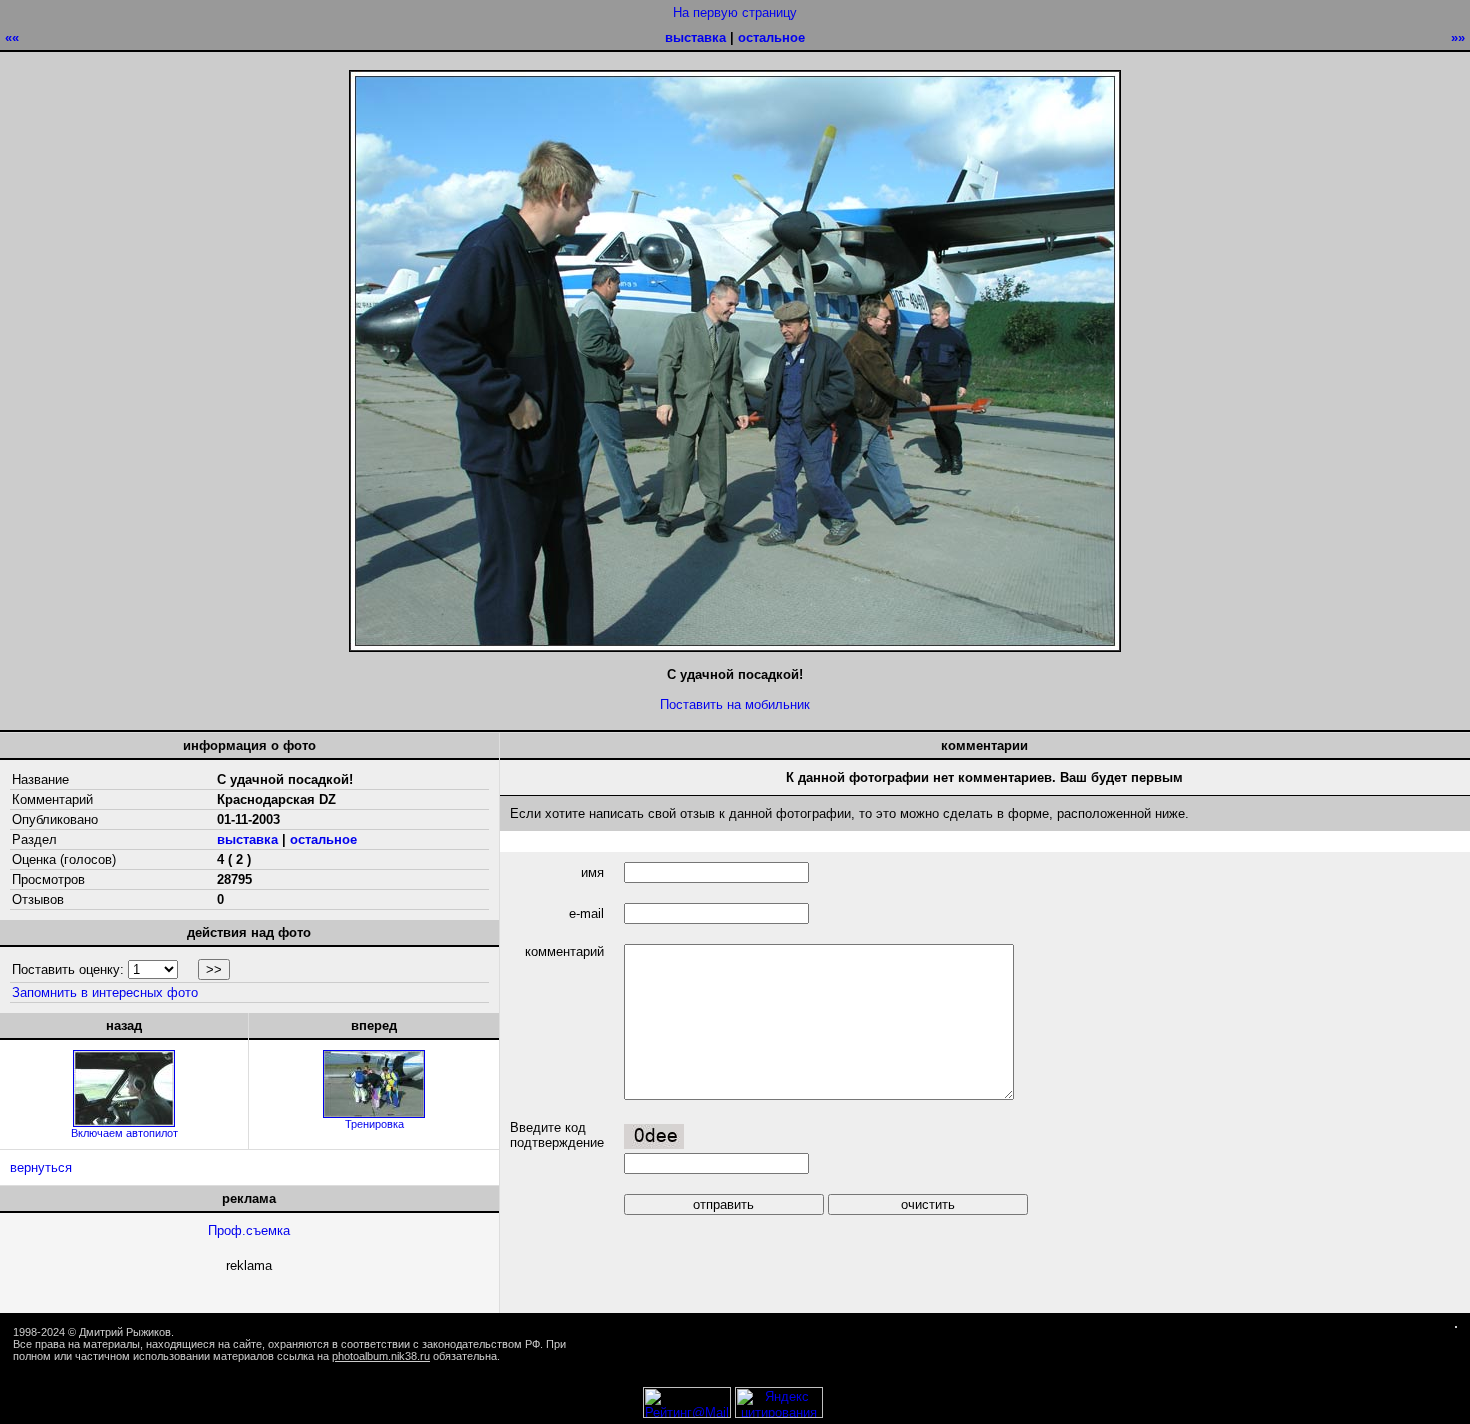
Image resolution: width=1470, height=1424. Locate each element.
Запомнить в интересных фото (105, 992)
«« (12, 37)
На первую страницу (735, 12)
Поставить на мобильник (735, 704)
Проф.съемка (249, 1230)
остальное (771, 37)
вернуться (41, 1167)
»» (1458, 37)
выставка (695, 37)
